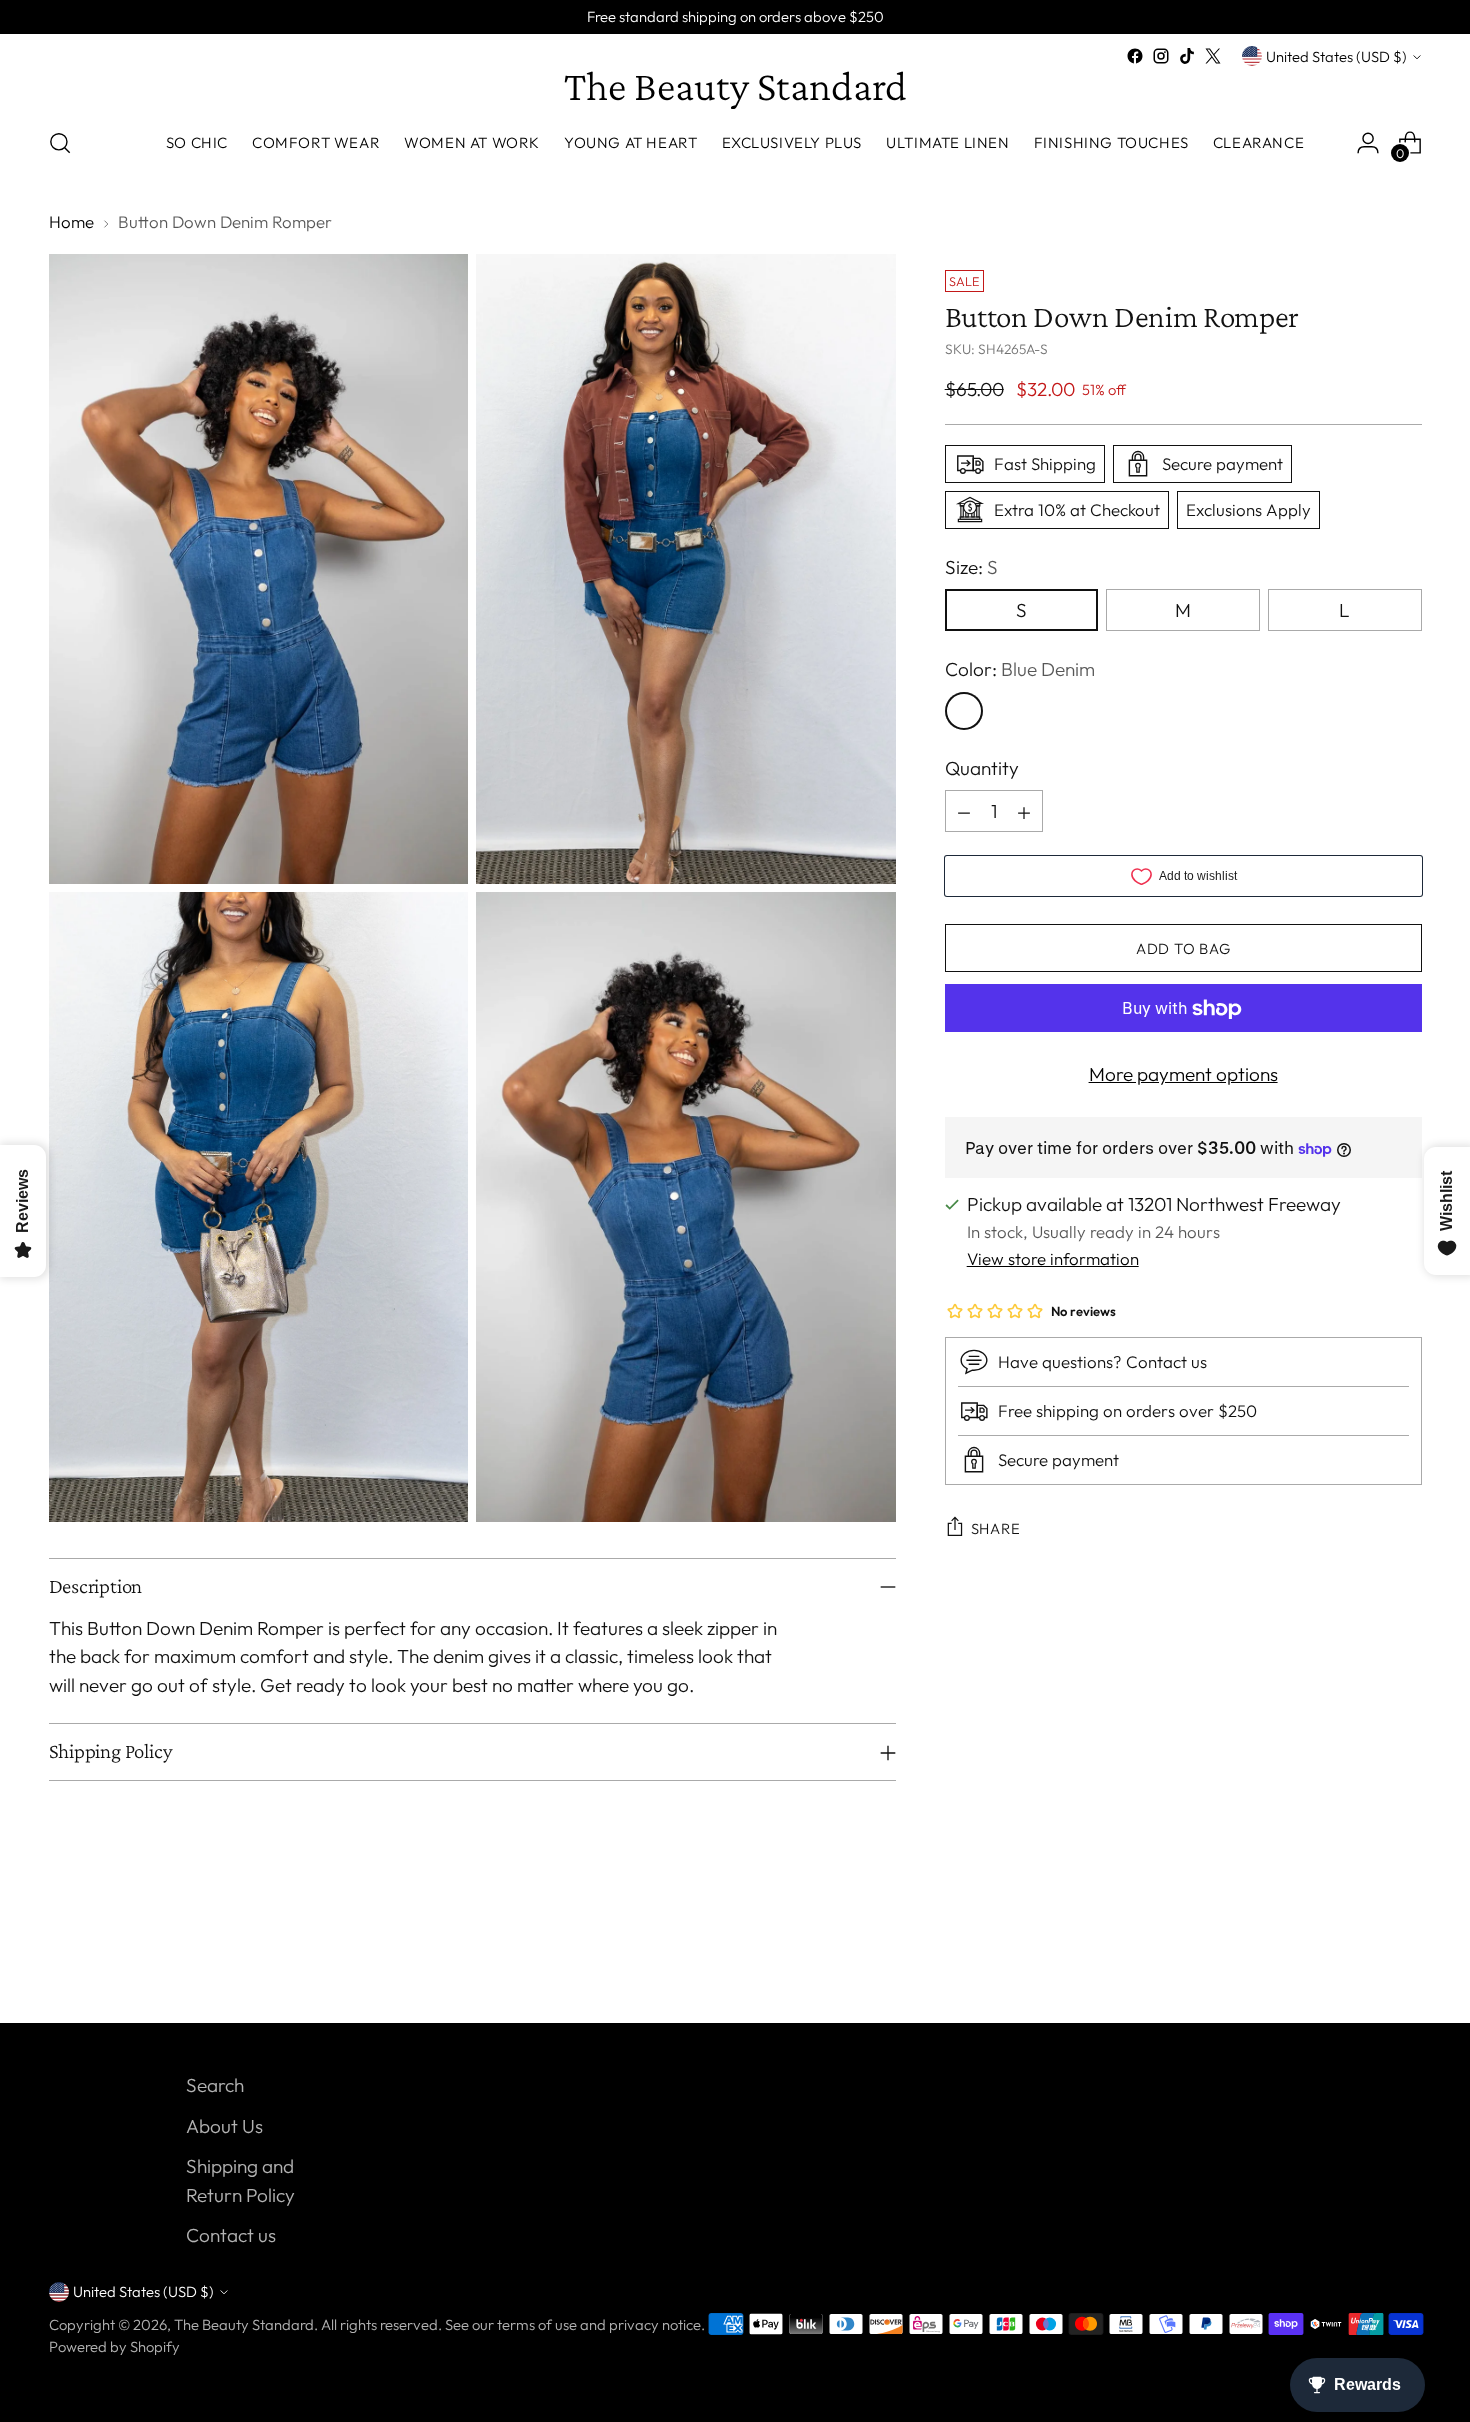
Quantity (982, 768)
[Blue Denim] (964, 711)
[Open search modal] (60, 143)
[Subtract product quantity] (964, 812)
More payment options (1183, 1075)
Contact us (231, 2235)
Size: (971, 567)
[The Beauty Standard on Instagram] (1161, 56)
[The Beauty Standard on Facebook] (1135, 56)
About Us (224, 2126)
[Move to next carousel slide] (1405, 1954)
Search (215, 2085)
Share (996, 1528)
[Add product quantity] (1024, 812)
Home (71, 221)
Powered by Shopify (114, 2346)
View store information (1053, 1258)
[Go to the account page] (1368, 143)
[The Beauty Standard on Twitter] (1213, 56)
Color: (1020, 670)
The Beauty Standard (244, 2324)
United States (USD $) (1336, 56)
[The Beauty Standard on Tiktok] (1187, 56)
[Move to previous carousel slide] (1359, 1955)
